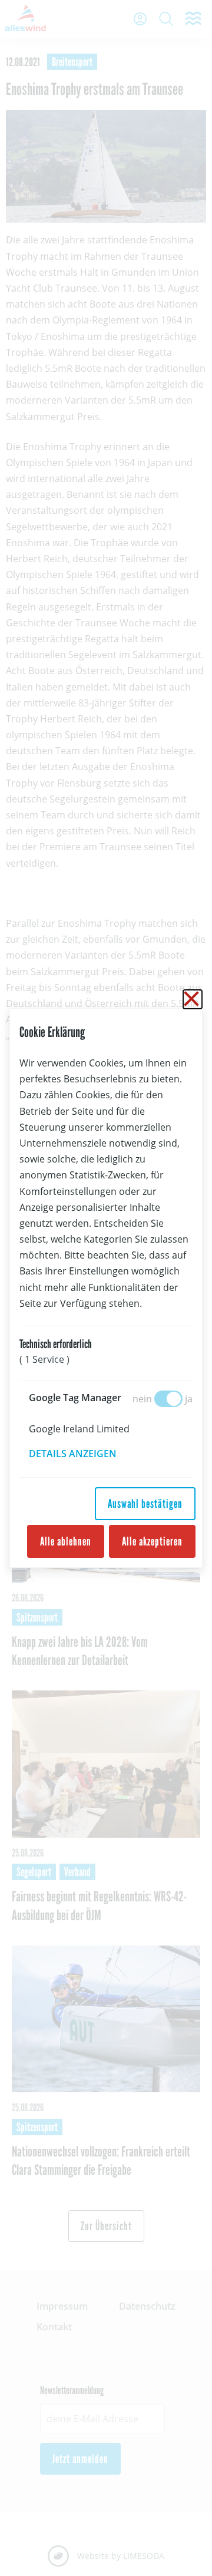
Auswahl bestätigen (145, 1504)
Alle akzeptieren (152, 1541)
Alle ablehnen (66, 1541)
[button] (81, 1454)
